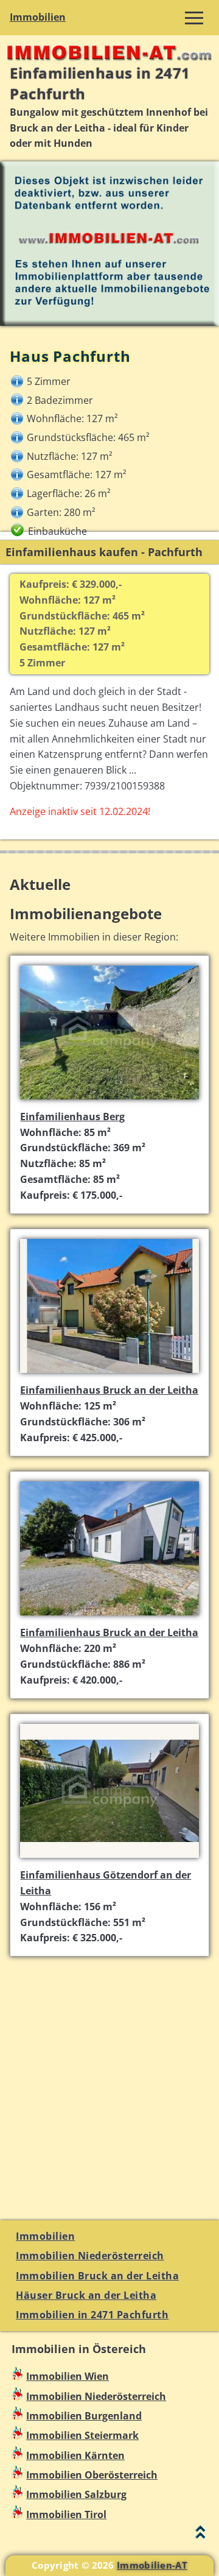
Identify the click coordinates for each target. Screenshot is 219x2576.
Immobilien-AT (152, 2565)
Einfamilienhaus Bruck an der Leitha (109, 1390)
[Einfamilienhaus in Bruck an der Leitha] (109, 1374)
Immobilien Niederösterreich (90, 2256)
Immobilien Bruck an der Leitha (97, 2276)
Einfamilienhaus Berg (72, 1117)
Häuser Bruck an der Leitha (86, 2295)
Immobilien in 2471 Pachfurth (92, 2315)
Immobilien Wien (68, 2376)
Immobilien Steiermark (82, 2435)
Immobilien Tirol (66, 2514)
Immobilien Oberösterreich (92, 2475)
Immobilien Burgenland (84, 2416)
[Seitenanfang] (200, 2535)
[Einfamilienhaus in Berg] (109, 1101)
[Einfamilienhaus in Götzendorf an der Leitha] (109, 1859)
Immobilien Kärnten (75, 2455)
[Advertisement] (109, 2081)
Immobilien (38, 17)
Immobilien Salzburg (76, 2494)
